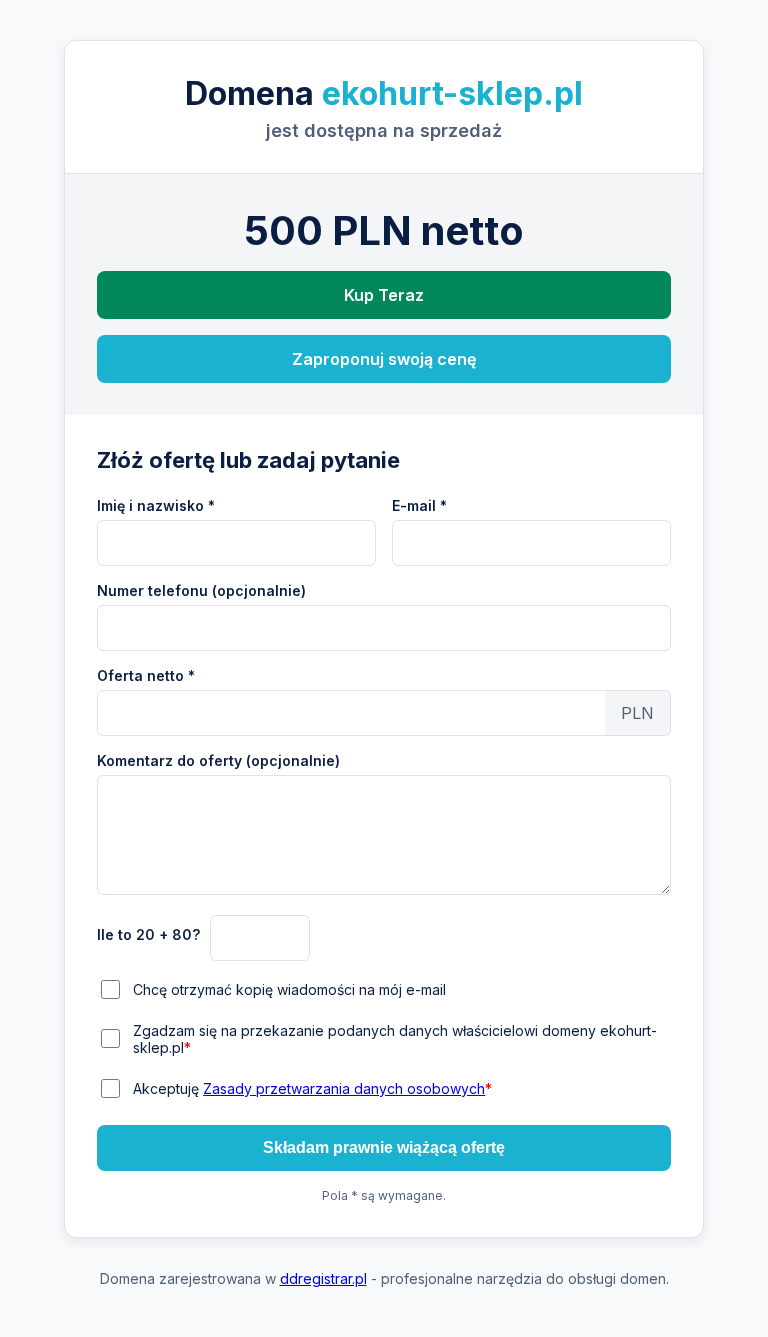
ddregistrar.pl (323, 1278)
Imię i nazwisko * (156, 505)
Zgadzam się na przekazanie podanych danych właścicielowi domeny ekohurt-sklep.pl (395, 1039)
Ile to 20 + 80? (148, 934)
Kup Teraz (384, 295)
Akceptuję (312, 1088)
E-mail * (419, 505)
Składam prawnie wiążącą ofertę (384, 1147)
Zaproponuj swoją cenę (384, 359)
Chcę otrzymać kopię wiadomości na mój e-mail (289, 989)
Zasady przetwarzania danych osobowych (344, 1088)
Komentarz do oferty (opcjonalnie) (218, 760)
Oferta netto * (146, 675)
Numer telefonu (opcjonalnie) (201, 590)
